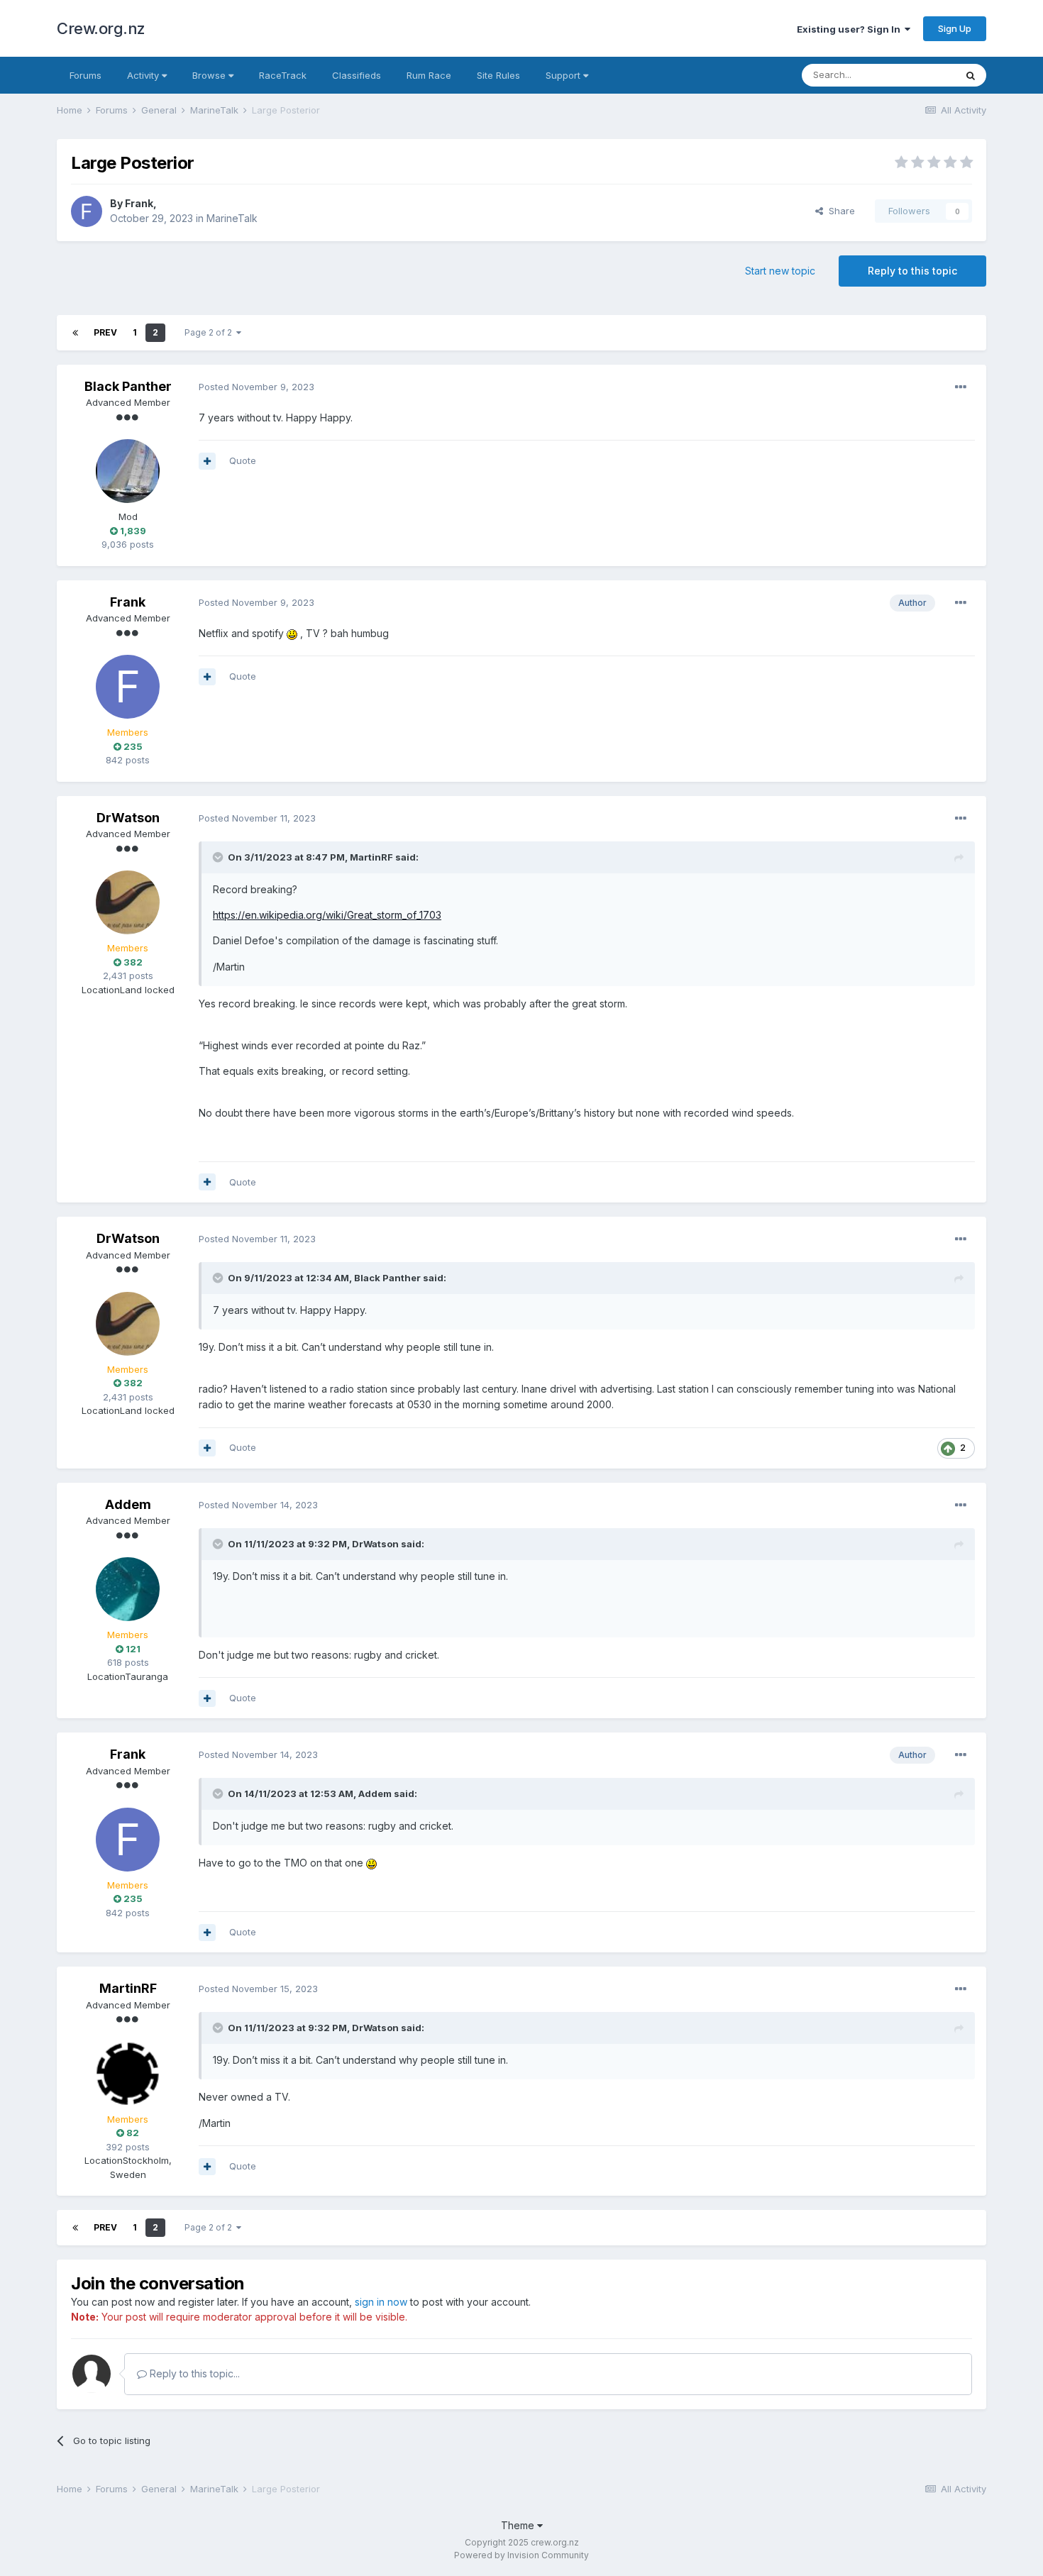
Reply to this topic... (193, 2373)
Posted (256, 387)
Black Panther (128, 386)
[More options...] (961, 387)
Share (839, 211)
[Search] (971, 75)
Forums (85, 75)
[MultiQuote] (207, 461)
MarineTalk (232, 218)
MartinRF (371, 857)
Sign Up (955, 28)
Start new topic (780, 271)
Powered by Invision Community (521, 2555)
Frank (139, 203)
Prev (105, 332)
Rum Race (429, 75)
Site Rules (498, 75)
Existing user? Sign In (851, 29)
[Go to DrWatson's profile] (128, 902)
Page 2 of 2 (210, 332)
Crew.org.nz (101, 28)
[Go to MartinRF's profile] (128, 2074)
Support (564, 75)
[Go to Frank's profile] (87, 211)
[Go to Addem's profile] (128, 1589)
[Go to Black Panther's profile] (128, 471)
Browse (210, 75)
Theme (519, 2525)
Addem (128, 1504)
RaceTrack (283, 75)
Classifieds (357, 75)
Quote (243, 460)
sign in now (381, 2302)
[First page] (75, 333)
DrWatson (128, 818)
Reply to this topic (912, 271)
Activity (144, 75)
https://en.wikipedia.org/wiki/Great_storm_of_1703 (327, 915)
